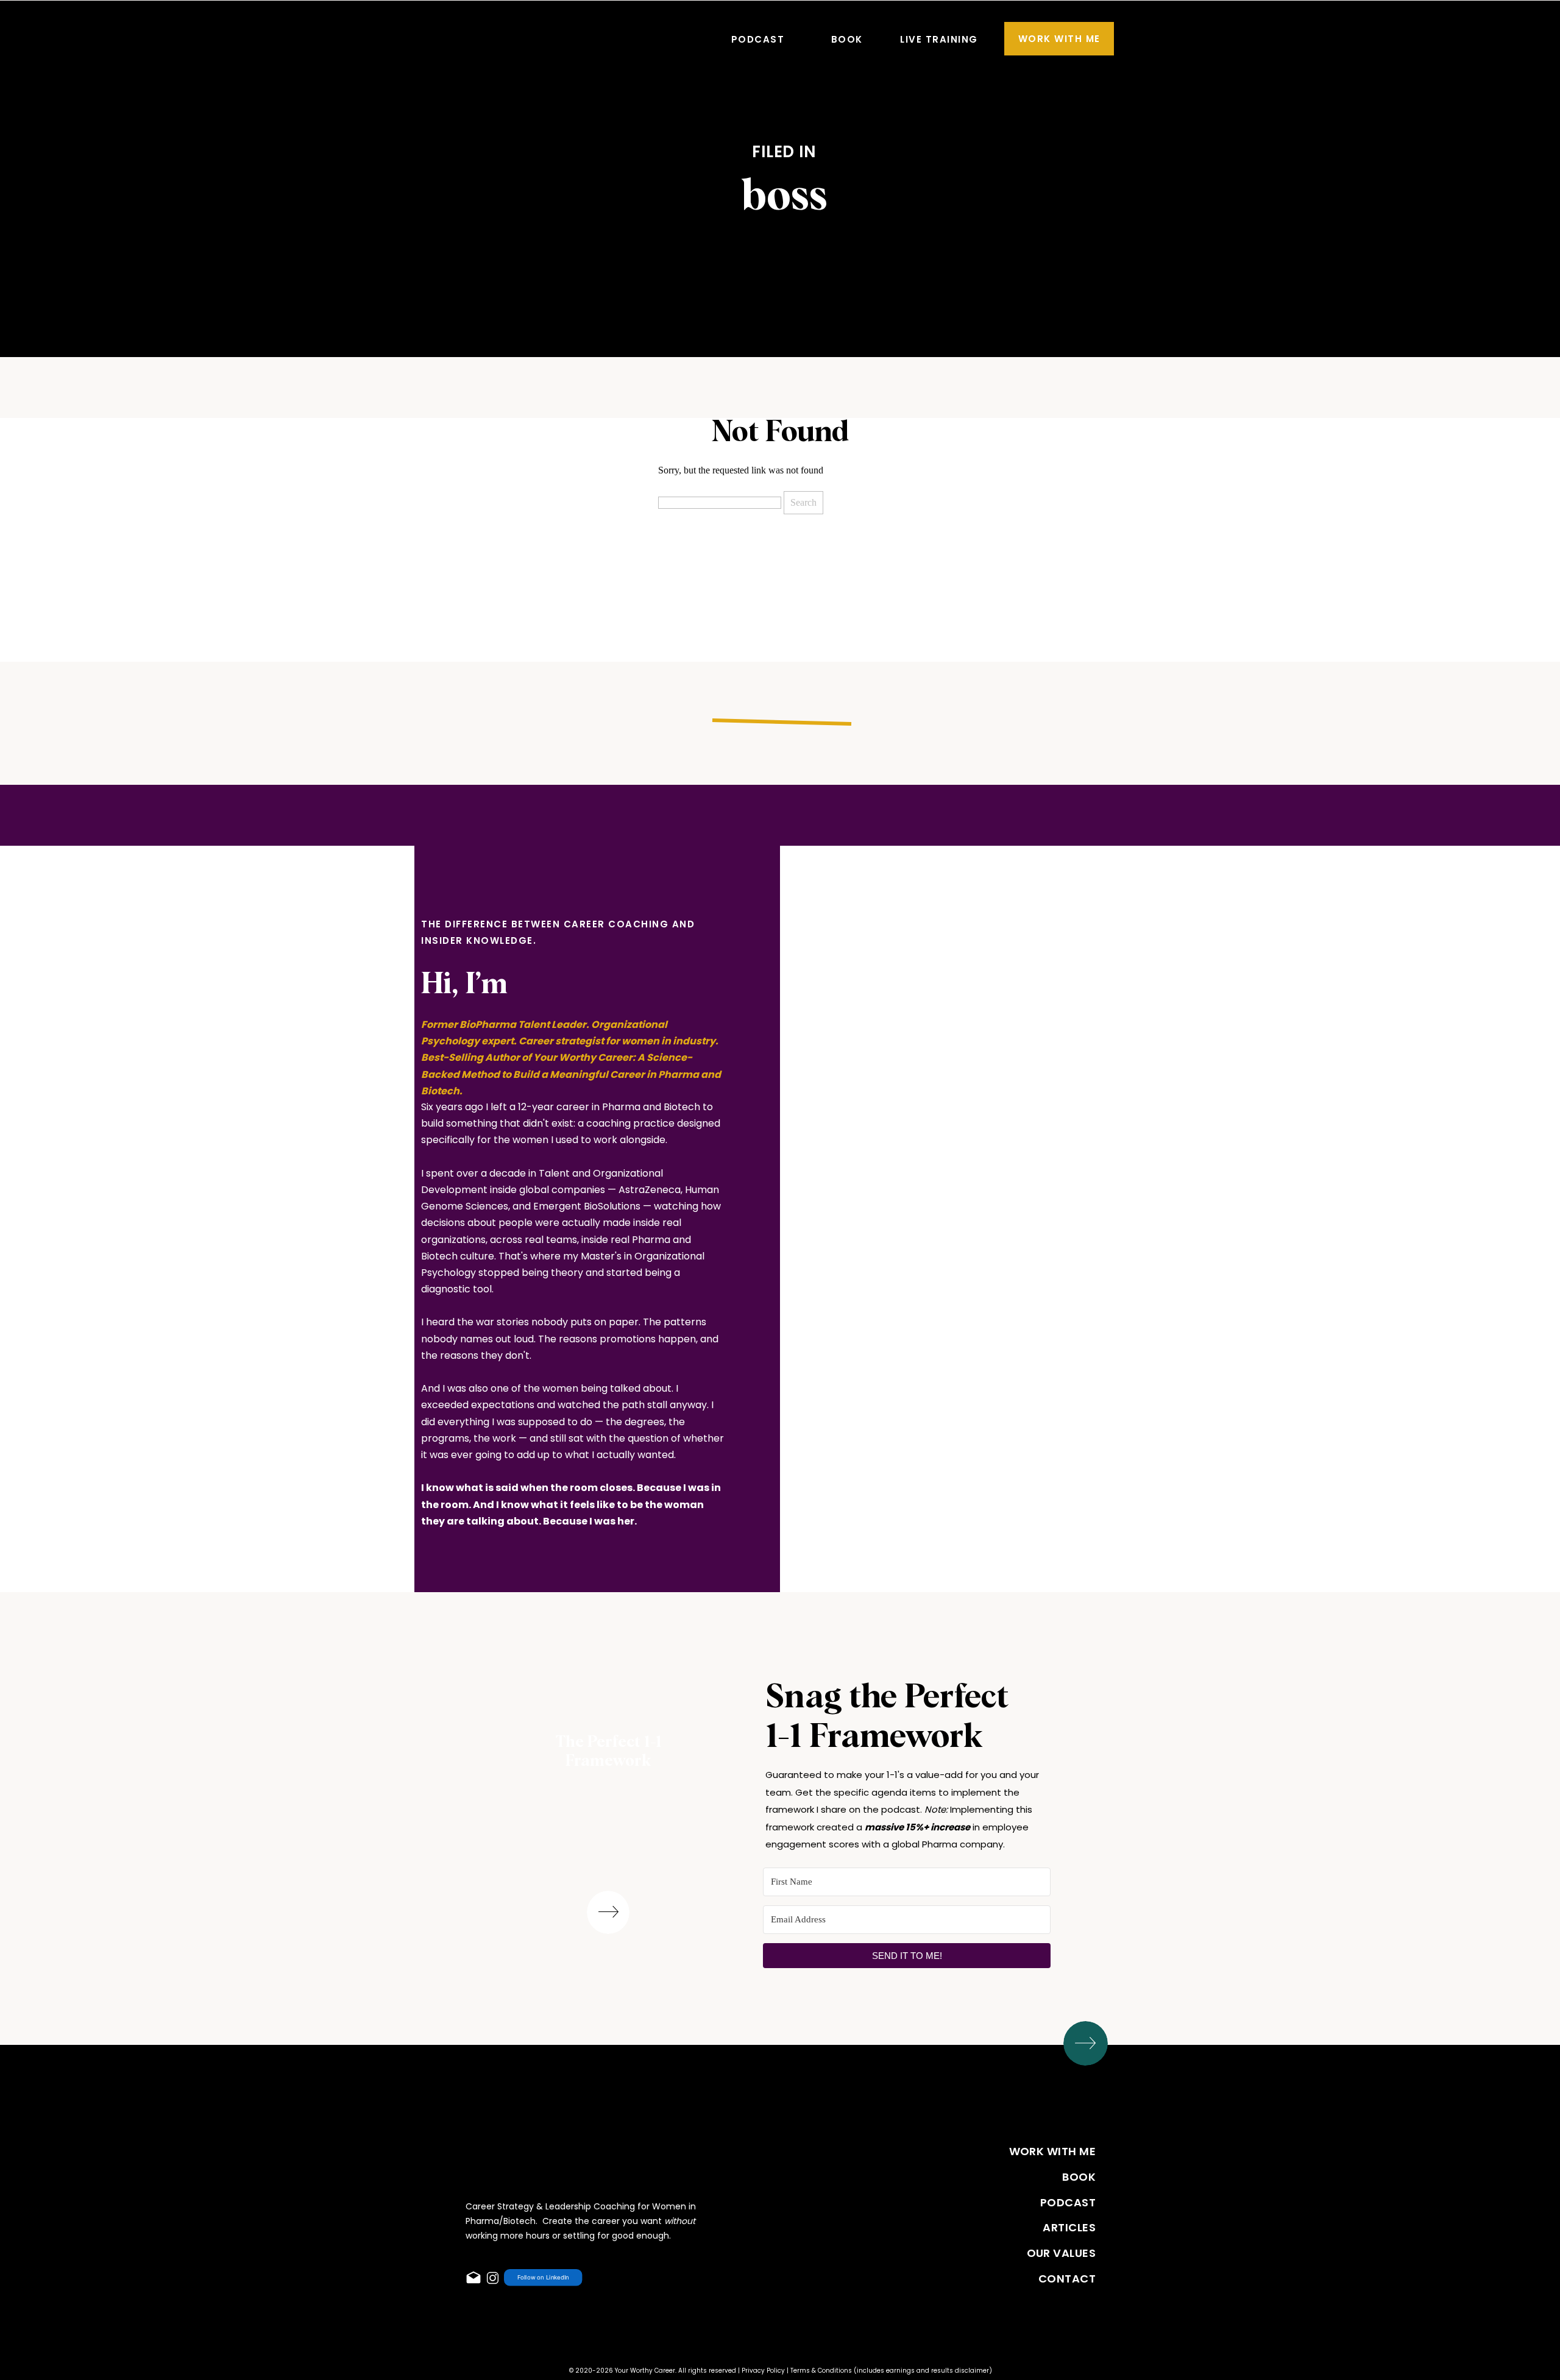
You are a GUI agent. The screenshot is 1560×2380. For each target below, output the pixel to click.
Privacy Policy (763, 2371)
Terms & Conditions (821, 2371)
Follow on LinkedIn (543, 2278)
